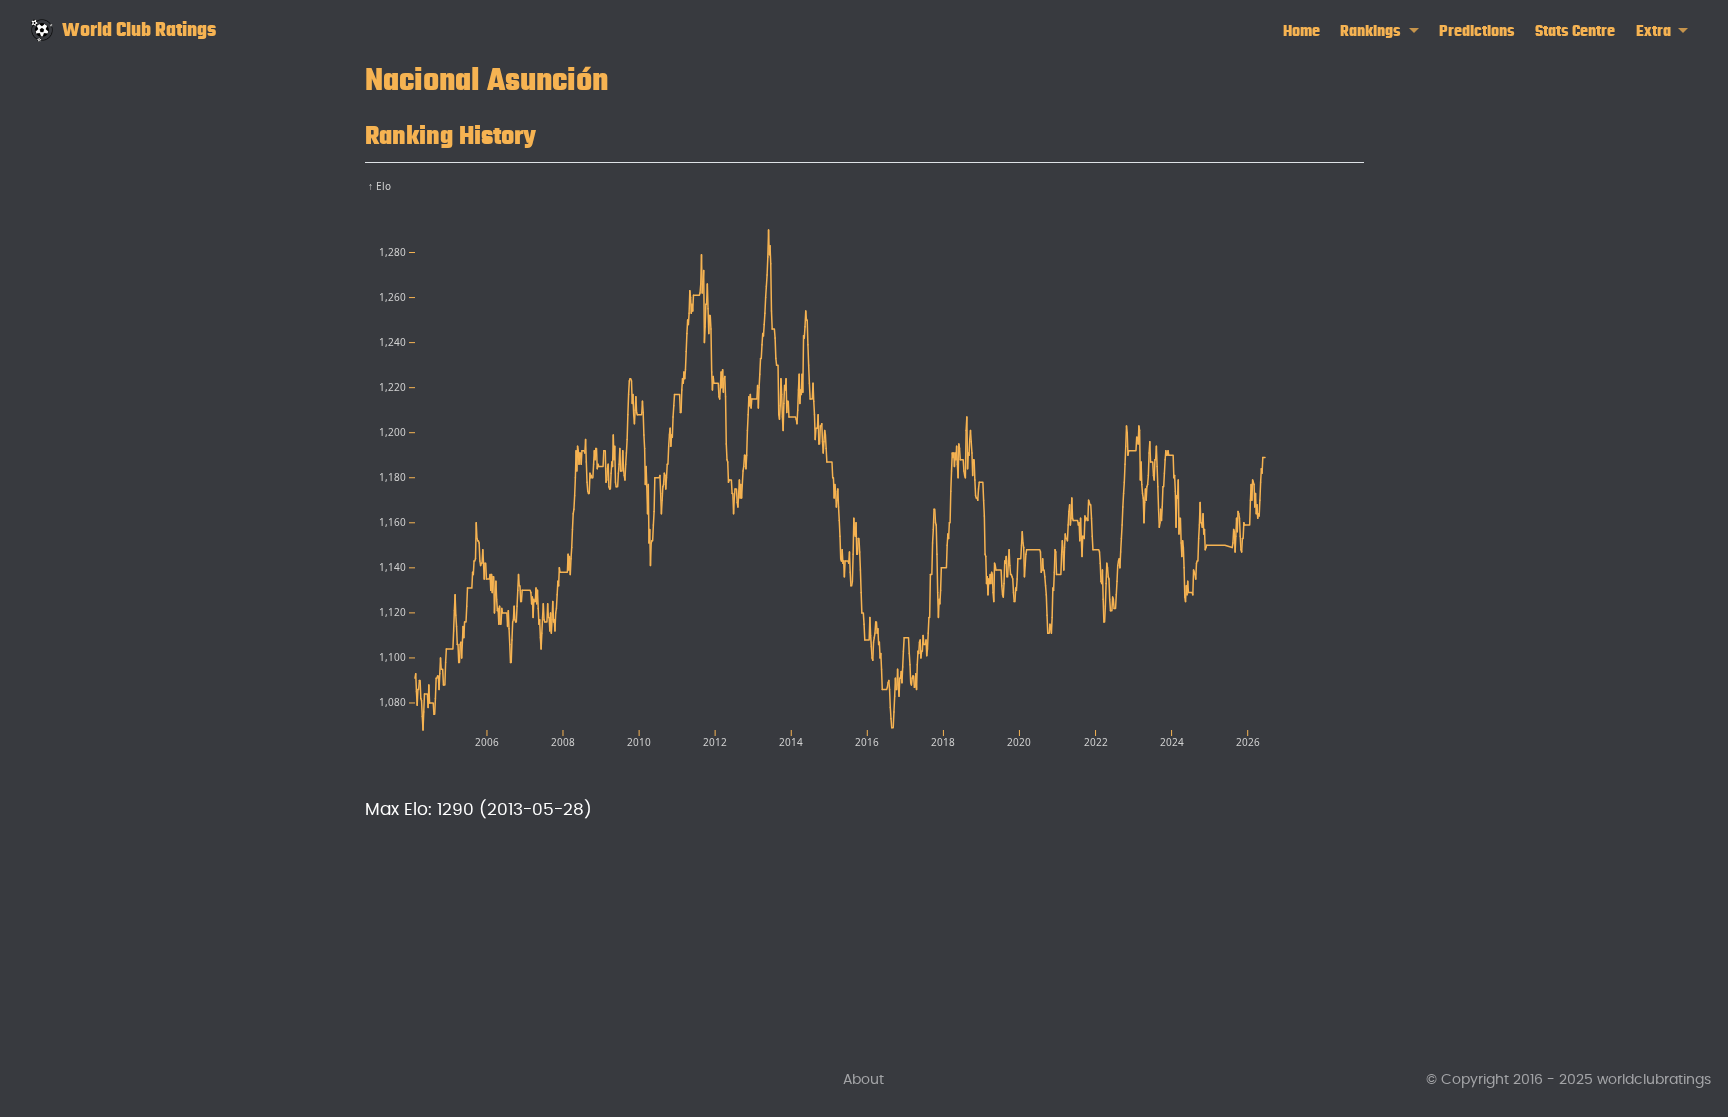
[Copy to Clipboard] (1353, 186)
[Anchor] (555, 132)
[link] (1379, 31)
